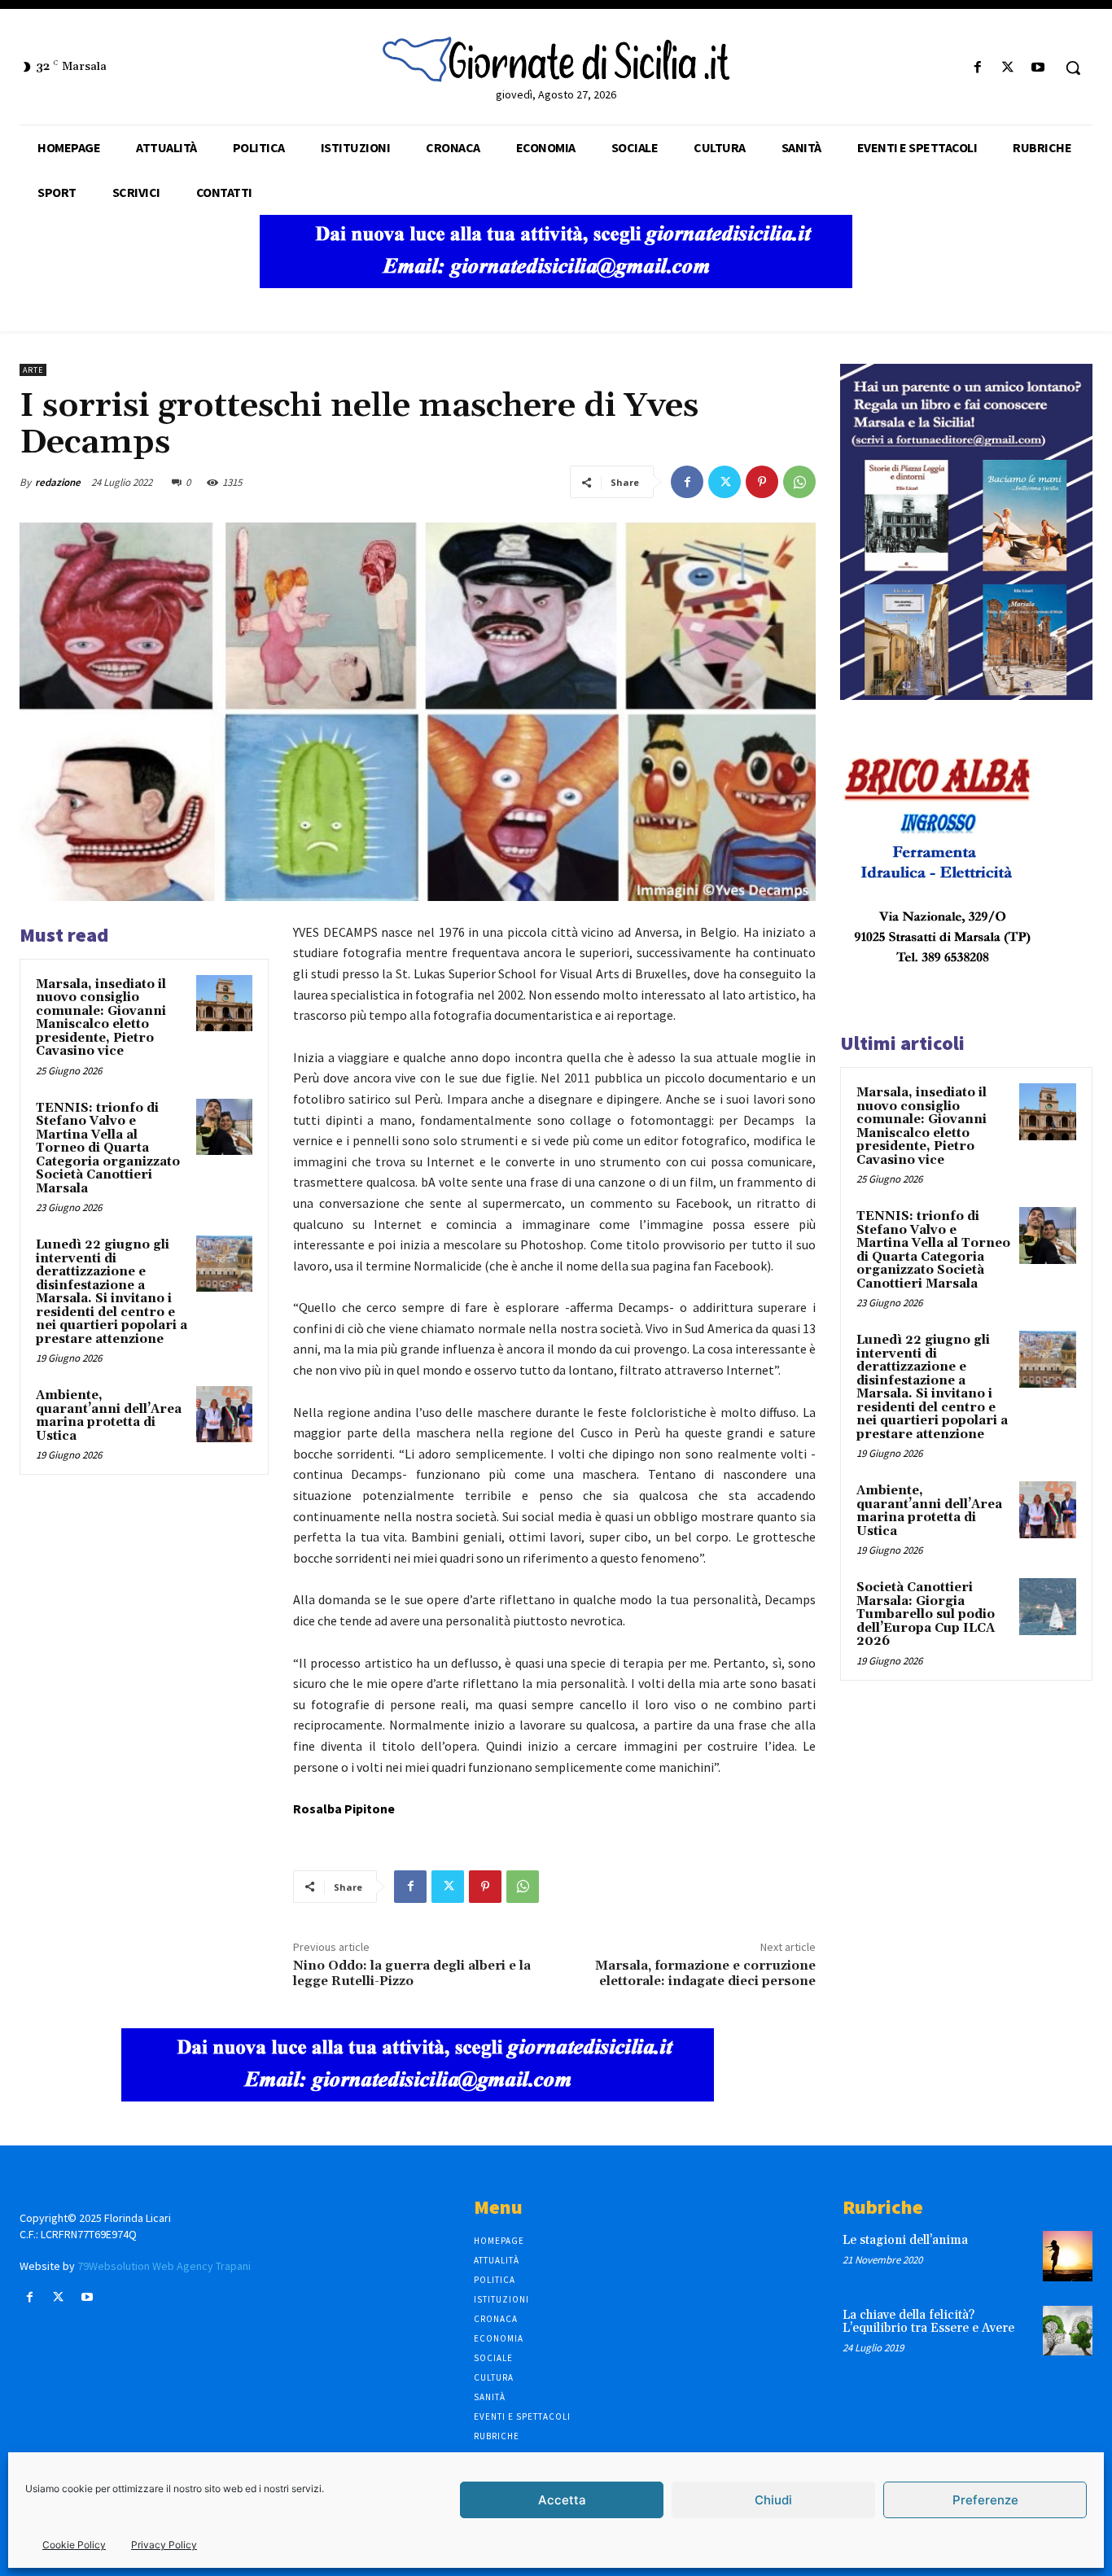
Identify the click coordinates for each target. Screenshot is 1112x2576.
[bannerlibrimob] (966, 695)
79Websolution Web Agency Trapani (164, 2266)
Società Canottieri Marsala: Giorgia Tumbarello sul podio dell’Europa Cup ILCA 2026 (926, 1614)
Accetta (562, 2500)
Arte (33, 370)
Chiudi (773, 2500)
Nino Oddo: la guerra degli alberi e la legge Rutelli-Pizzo (412, 1973)
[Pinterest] (762, 482)
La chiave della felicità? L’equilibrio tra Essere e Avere (928, 2322)
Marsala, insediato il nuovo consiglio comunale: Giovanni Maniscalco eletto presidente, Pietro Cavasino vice (101, 1018)
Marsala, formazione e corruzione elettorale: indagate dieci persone (705, 1973)
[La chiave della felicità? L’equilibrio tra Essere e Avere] (1068, 2331)
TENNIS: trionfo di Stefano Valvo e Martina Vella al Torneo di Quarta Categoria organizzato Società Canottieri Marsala (108, 1148)
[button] (1073, 68)
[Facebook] (977, 68)
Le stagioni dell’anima (905, 2240)
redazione (58, 482)
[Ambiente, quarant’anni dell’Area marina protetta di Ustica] (224, 1414)
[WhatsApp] (799, 482)
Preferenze (985, 2500)
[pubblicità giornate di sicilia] (556, 284)
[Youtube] (1038, 68)
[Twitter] (1008, 68)
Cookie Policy (74, 2545)
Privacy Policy (164, 2545)
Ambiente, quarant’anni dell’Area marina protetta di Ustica (109, 1416)
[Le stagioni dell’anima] (1068, 2256)
